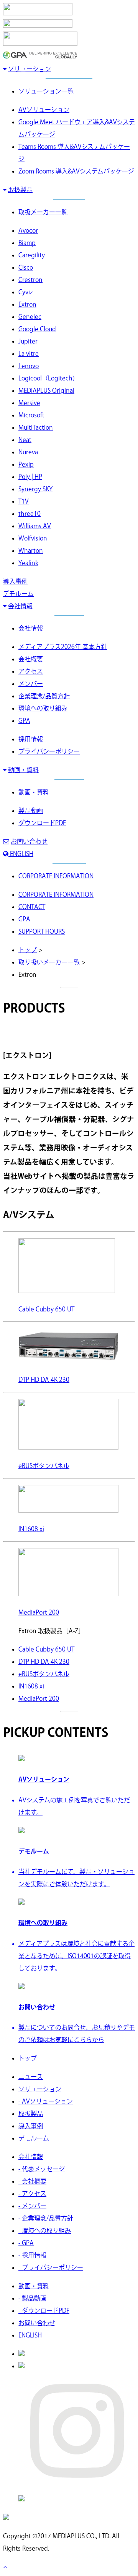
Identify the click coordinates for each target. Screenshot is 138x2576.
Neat (25, 440)
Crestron (30, 280)
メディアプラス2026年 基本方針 (63, 647)
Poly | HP (30, 477)
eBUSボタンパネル (44, 1674)
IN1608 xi (31, 1686)
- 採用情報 (32, 2255)
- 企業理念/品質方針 (46, 2218)
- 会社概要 (32, 2181)
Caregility (32, 255)
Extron (27, 304)
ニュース (31, 2077)
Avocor (28, 230)
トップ (28, 950)
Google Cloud (37, 329)
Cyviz (25, 292)
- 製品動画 (32, 2298)
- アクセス (32, 2194)
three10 (30, 514)
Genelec (30, 317)
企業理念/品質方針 (44, 696)
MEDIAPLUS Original (46, 390)
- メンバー (32, 2206)
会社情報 (20, 606)
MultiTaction (36, 427)
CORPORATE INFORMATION (56, 876)
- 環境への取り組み (45, 2231)
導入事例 (15, 581)
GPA (24, 721)
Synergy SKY (35, 489)
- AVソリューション (46, 2101)
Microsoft (31, 415)
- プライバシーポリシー (51, 2267)
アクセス (31, 671)
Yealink (28, 563)
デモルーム (18, 594)
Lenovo (29, 366)
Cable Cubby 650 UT (46, 1649)
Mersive (29, 403)
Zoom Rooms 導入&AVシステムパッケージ (76, 171)
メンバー (31, 684)
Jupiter (28, 341)
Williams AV (35, 526)
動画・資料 (23, 770)
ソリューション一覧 (46, 91)
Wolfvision (33, 538)
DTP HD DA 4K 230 (44, 1662)
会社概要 (31, 659)
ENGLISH (21, 854)
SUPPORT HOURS (42, 931)
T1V (24, 501)
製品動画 (31, 811)
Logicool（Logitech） (48, 378)
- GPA (26, 2243)
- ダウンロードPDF (44, 2311)
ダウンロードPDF (42, 823)
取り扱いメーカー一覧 (49, 962)
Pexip (26, 464)
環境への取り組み (43, 708)
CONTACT (32, 907)
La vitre (29, 354)
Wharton (31, 551)
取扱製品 (20, 190)
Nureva (28, 452)
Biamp (27, 243)
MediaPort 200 (39, 1698)
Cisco (26, 267)
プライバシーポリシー (49, 751)
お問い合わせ (29, 841)
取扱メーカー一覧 (43, 212)
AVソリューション (44, 110)
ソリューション (30, 69)
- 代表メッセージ (42, 2169)
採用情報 (31, 739)
